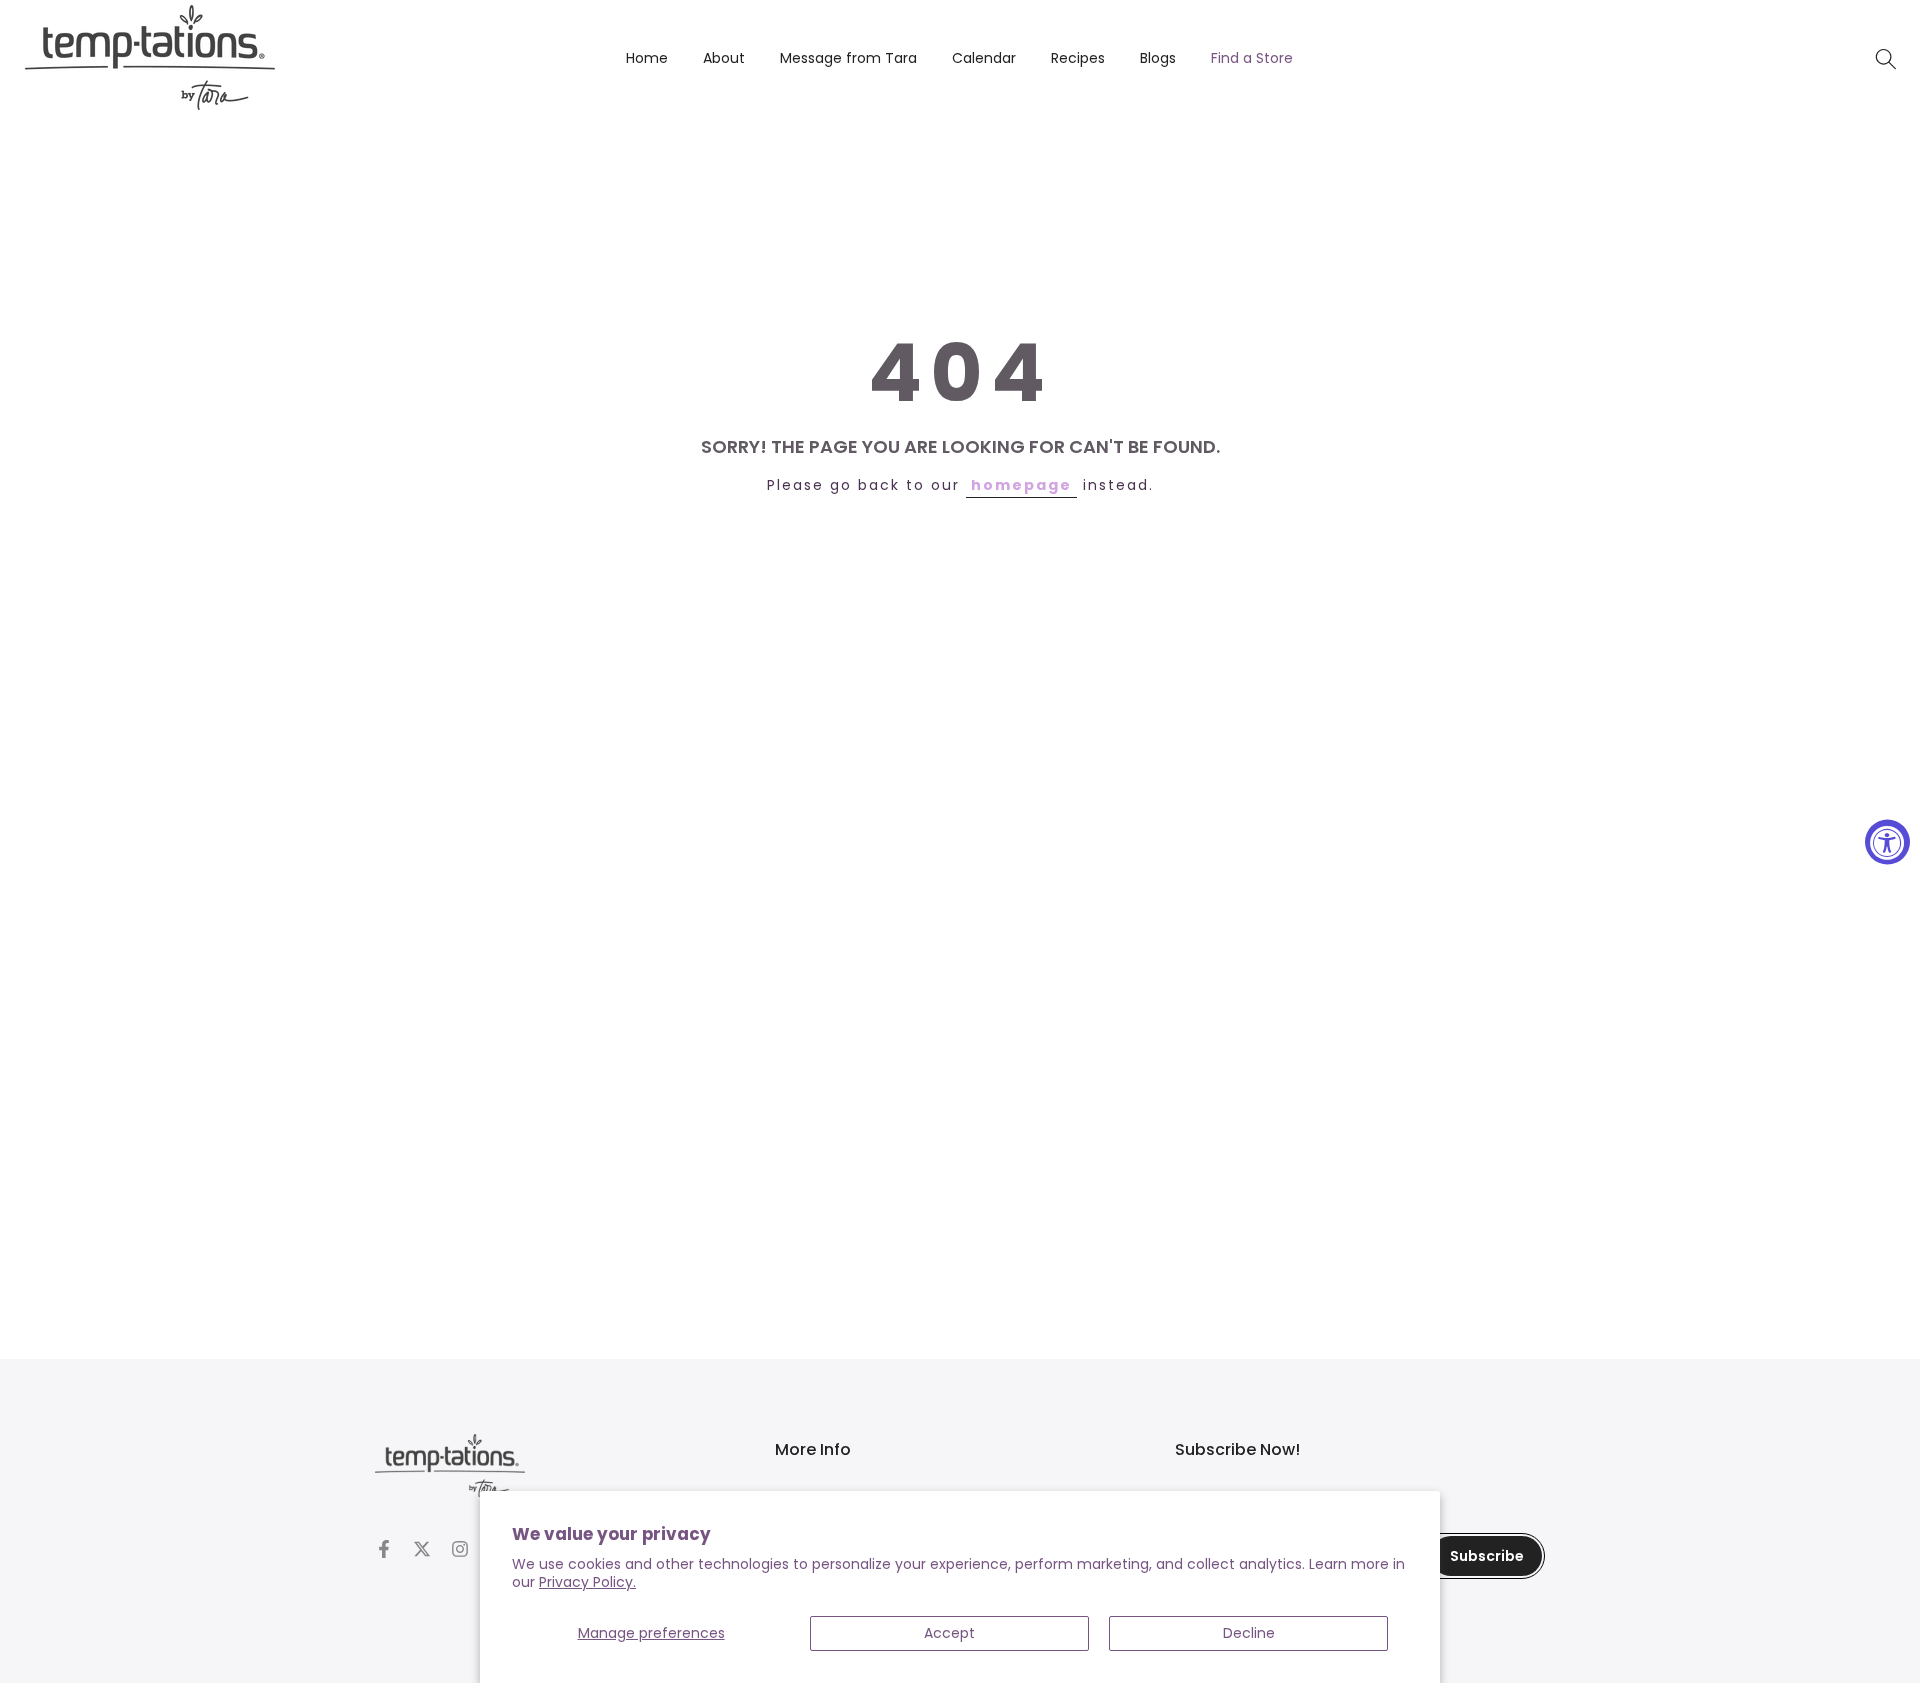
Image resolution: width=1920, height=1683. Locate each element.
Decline (1249, 1633)
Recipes (1078, 58)
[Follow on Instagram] (460, 1549)
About (724, 58)
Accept (949, 1633)
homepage (1021, 485)
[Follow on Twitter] (422, 1549)
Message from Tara (848, 58)
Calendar (984, 58)
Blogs (1158, 58)
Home (647, 58)
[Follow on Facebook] (384, 1549)
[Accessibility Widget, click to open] (1887, 841)
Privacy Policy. (587, 1582)
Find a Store (1252, 58)
